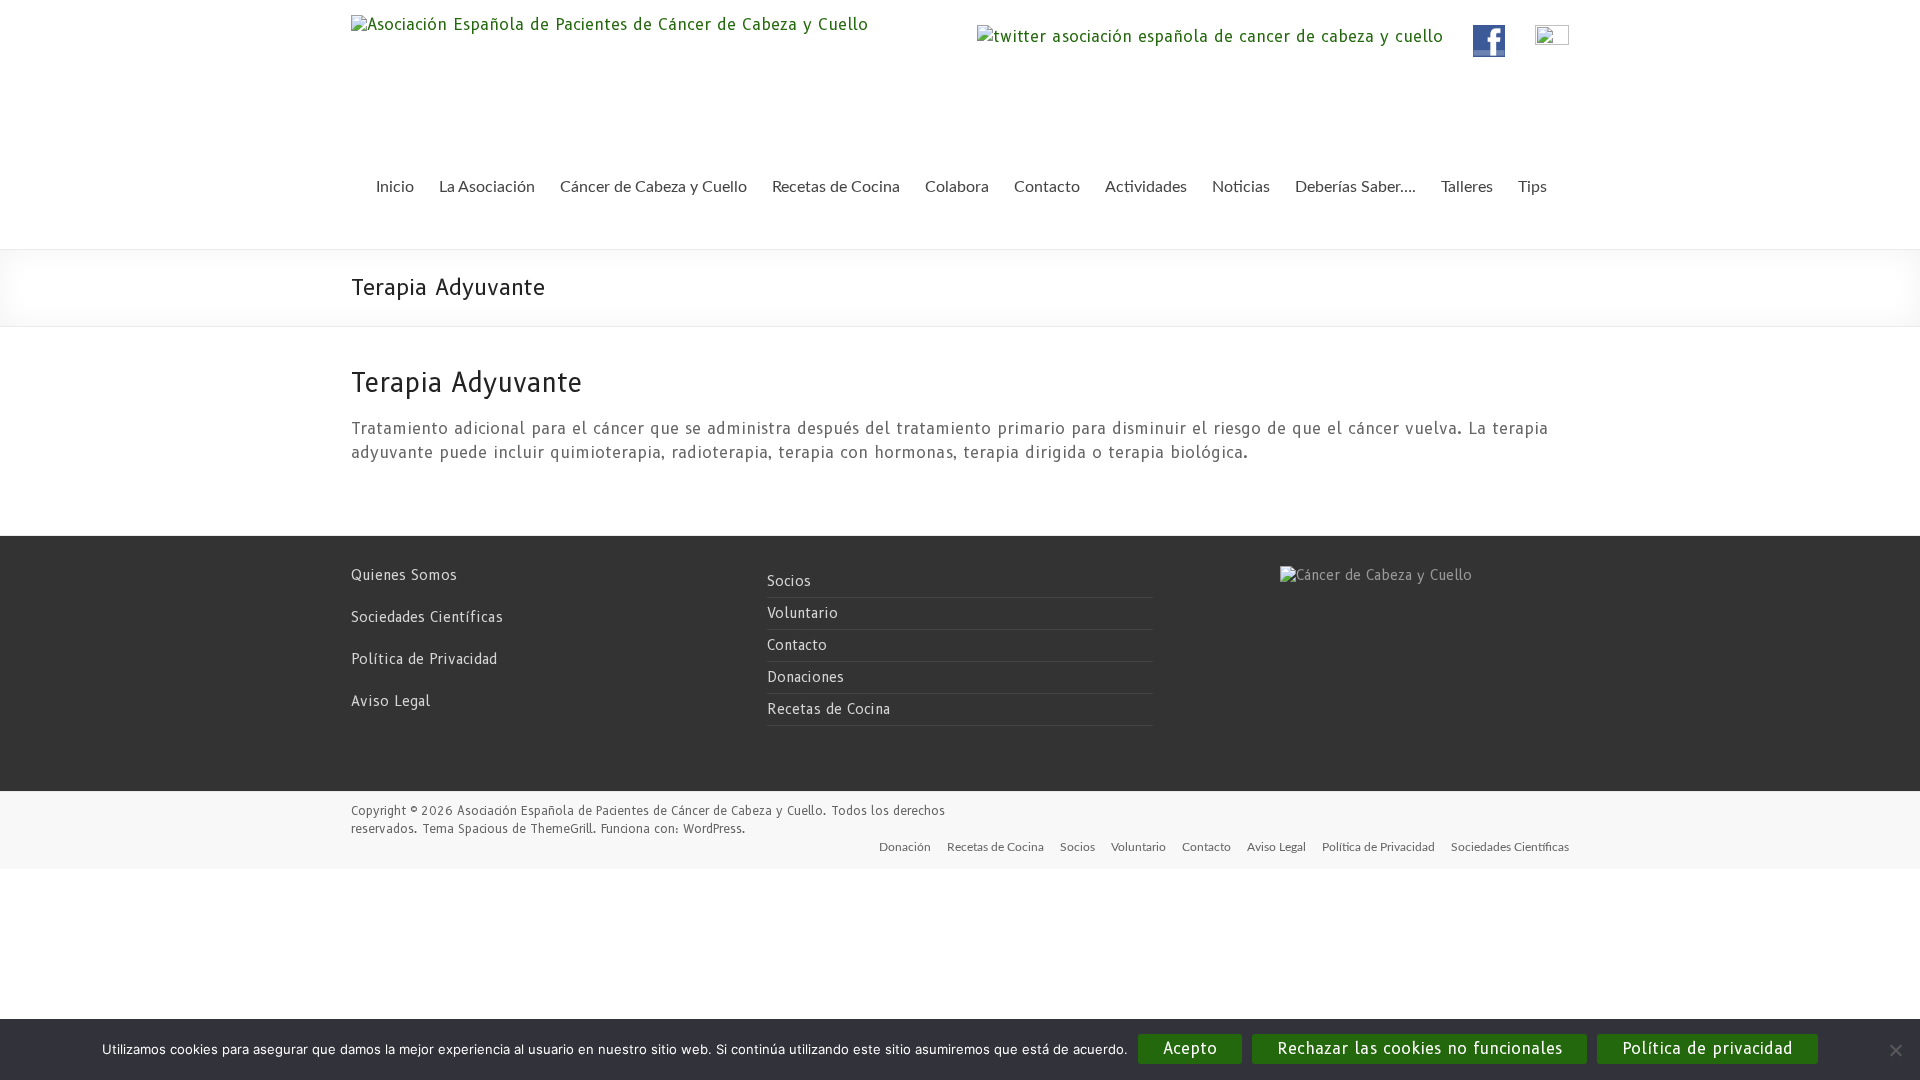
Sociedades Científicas (427, 617)
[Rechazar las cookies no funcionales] (1895, 1050)
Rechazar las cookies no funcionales (1419, 1048)
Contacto (797, 645)
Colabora (957, 187)
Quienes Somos (404, 575)
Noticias (1241, 187)
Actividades (1146, 187)
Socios (789, 581)
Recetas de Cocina (828, 709)
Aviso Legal (390, 701)
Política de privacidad (1707, 1048)
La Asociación (487, 187)
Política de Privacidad (424, 659)
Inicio (395, 187)
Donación (905, 847)
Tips (1532, 187)
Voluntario (802, 613)
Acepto (1190, 1048)
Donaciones (805, 677)
